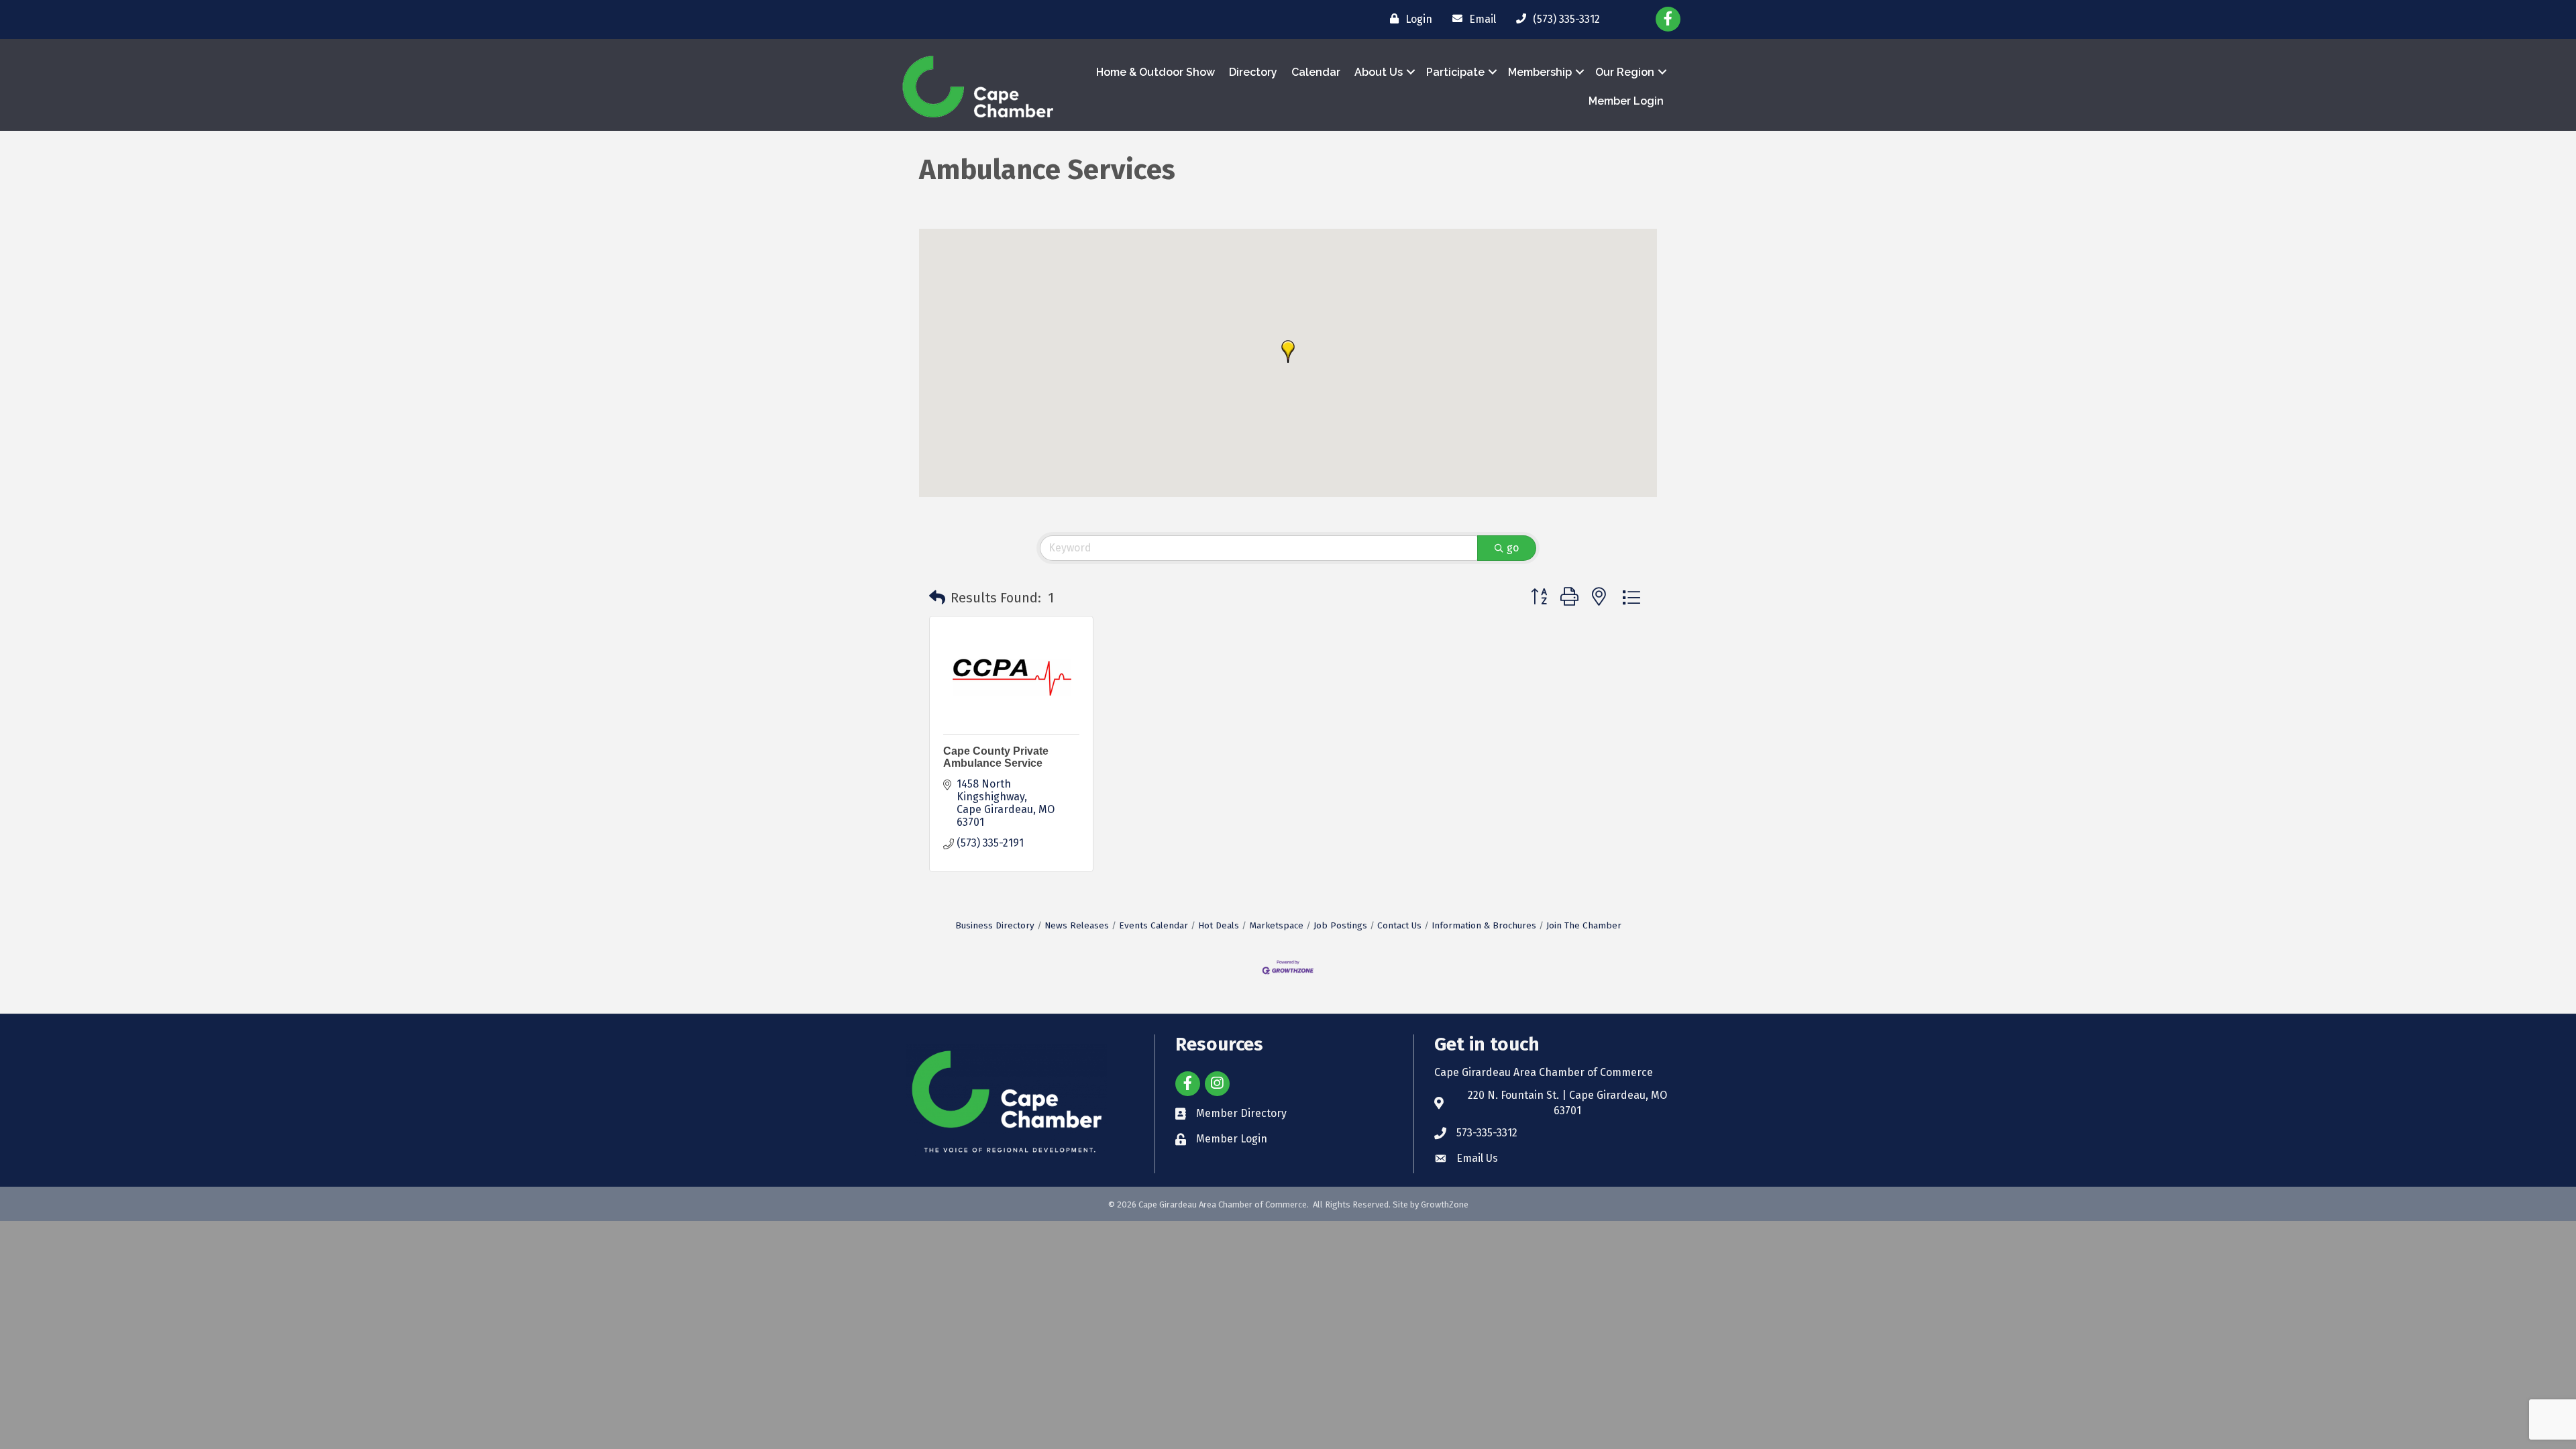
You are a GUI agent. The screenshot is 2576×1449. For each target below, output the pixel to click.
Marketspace (1276, 925)
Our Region (1625, 72)
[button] (1288, 352)
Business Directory (995, 925)
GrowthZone (1445, 1204)
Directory (1253, 72)
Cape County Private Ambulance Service (996, 757)
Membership (1540, 72)
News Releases (1077, 925)
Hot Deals (1219, 925)
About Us (1379, 72)
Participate (1455, 72)
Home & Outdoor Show (1156, 72)
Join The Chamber (1584, 925)
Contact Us (1399, 925)
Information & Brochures (1484, 925)
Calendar (1316, 72)
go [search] (1513, 548)
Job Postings (1340, 925)
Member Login (1626, 101)
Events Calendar (1153, 925)
